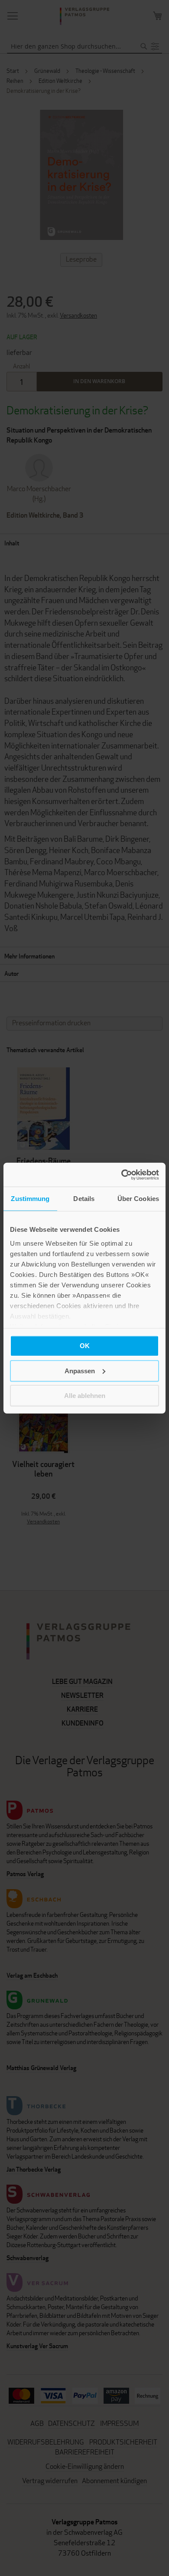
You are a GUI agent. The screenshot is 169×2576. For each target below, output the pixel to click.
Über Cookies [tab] (138, 1199)
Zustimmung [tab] (30, 1199)
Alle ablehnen (85, 1396)
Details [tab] (84, 1199)
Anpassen (80, 1370)
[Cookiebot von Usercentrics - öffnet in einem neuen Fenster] (122, 1175)
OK (85, 1346)
